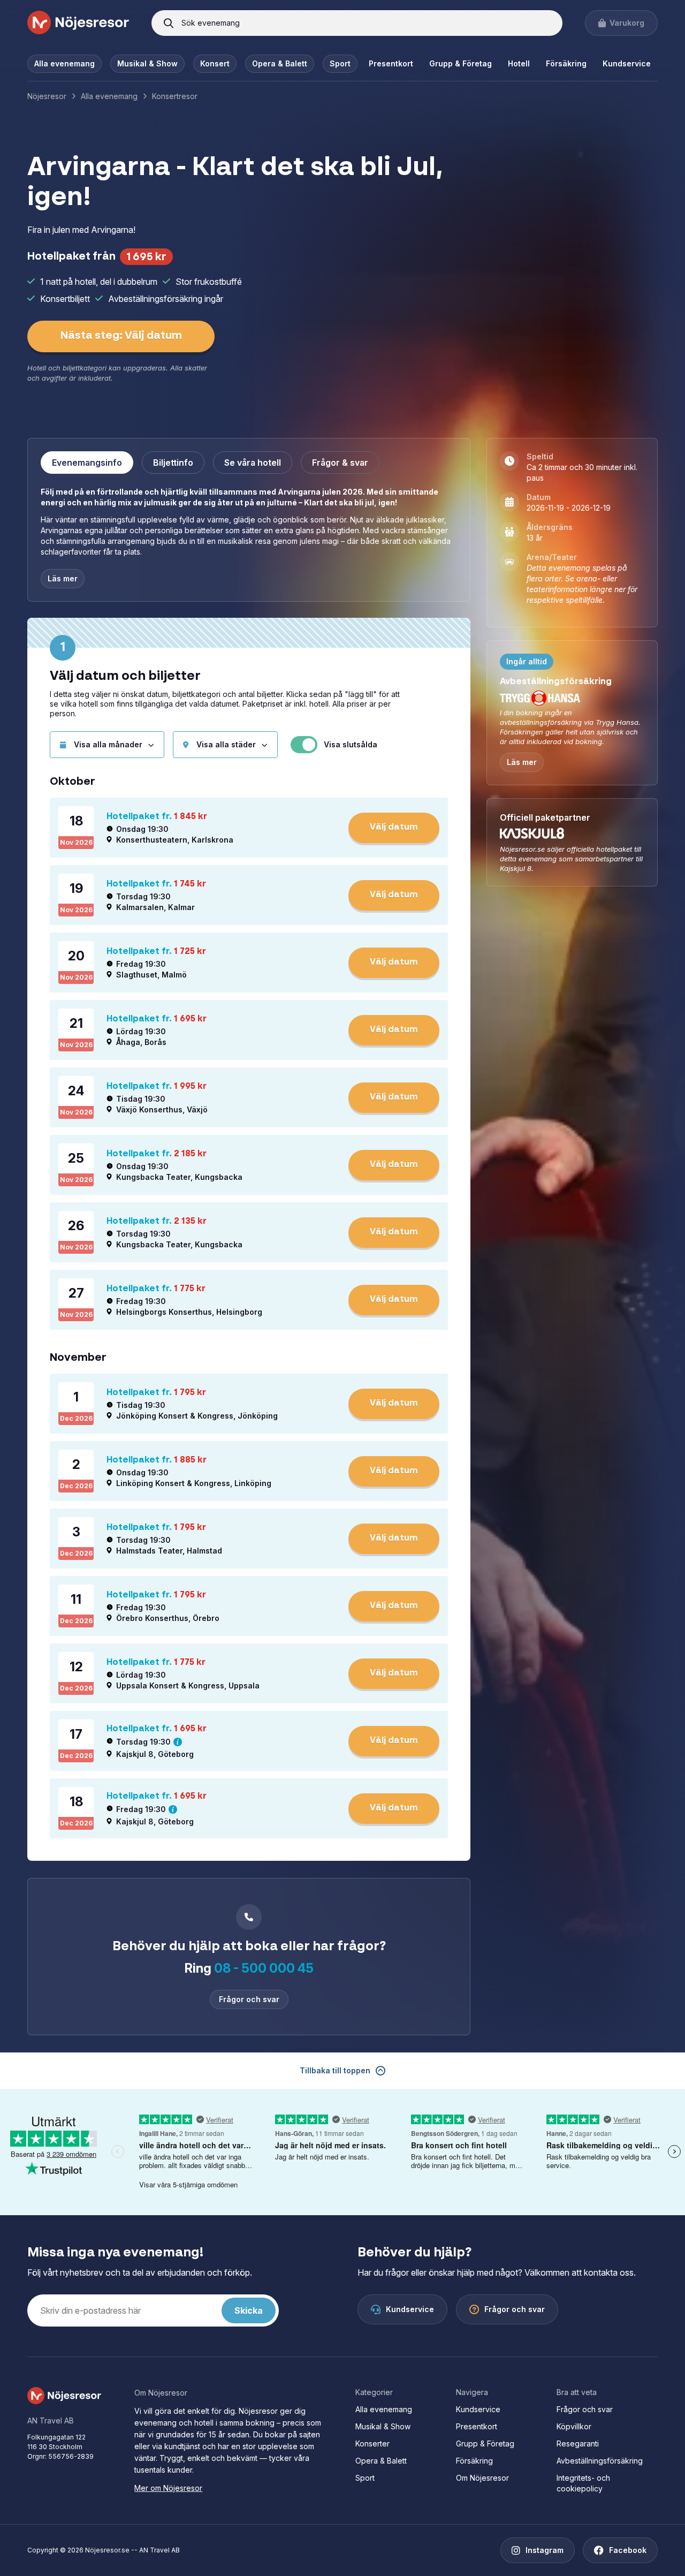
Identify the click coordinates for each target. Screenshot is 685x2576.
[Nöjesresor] (78, 23)
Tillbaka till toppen (335, 2070)
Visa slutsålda (351, 745)
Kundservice (627, 63)
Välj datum (394, 828)
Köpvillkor (574, 2426)
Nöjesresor (47, 96)
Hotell (519, 63)
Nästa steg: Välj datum (121, 336)
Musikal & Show (147, 63)
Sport (340, 63)
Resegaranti (578, 2444)
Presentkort (391, 63)
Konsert (215, 63)
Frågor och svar (249, 1999)
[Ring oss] (249, 1917)
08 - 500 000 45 (264, 1968)
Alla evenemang (64, 63)
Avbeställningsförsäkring (600, 2461)
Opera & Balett (280, 63)
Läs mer (522, 762)
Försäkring (566, 63)
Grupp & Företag (461, 63)
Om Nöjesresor (482, 2478)
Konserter (372, 2444)
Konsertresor (175, 96)
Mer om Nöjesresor (168, 2488)
